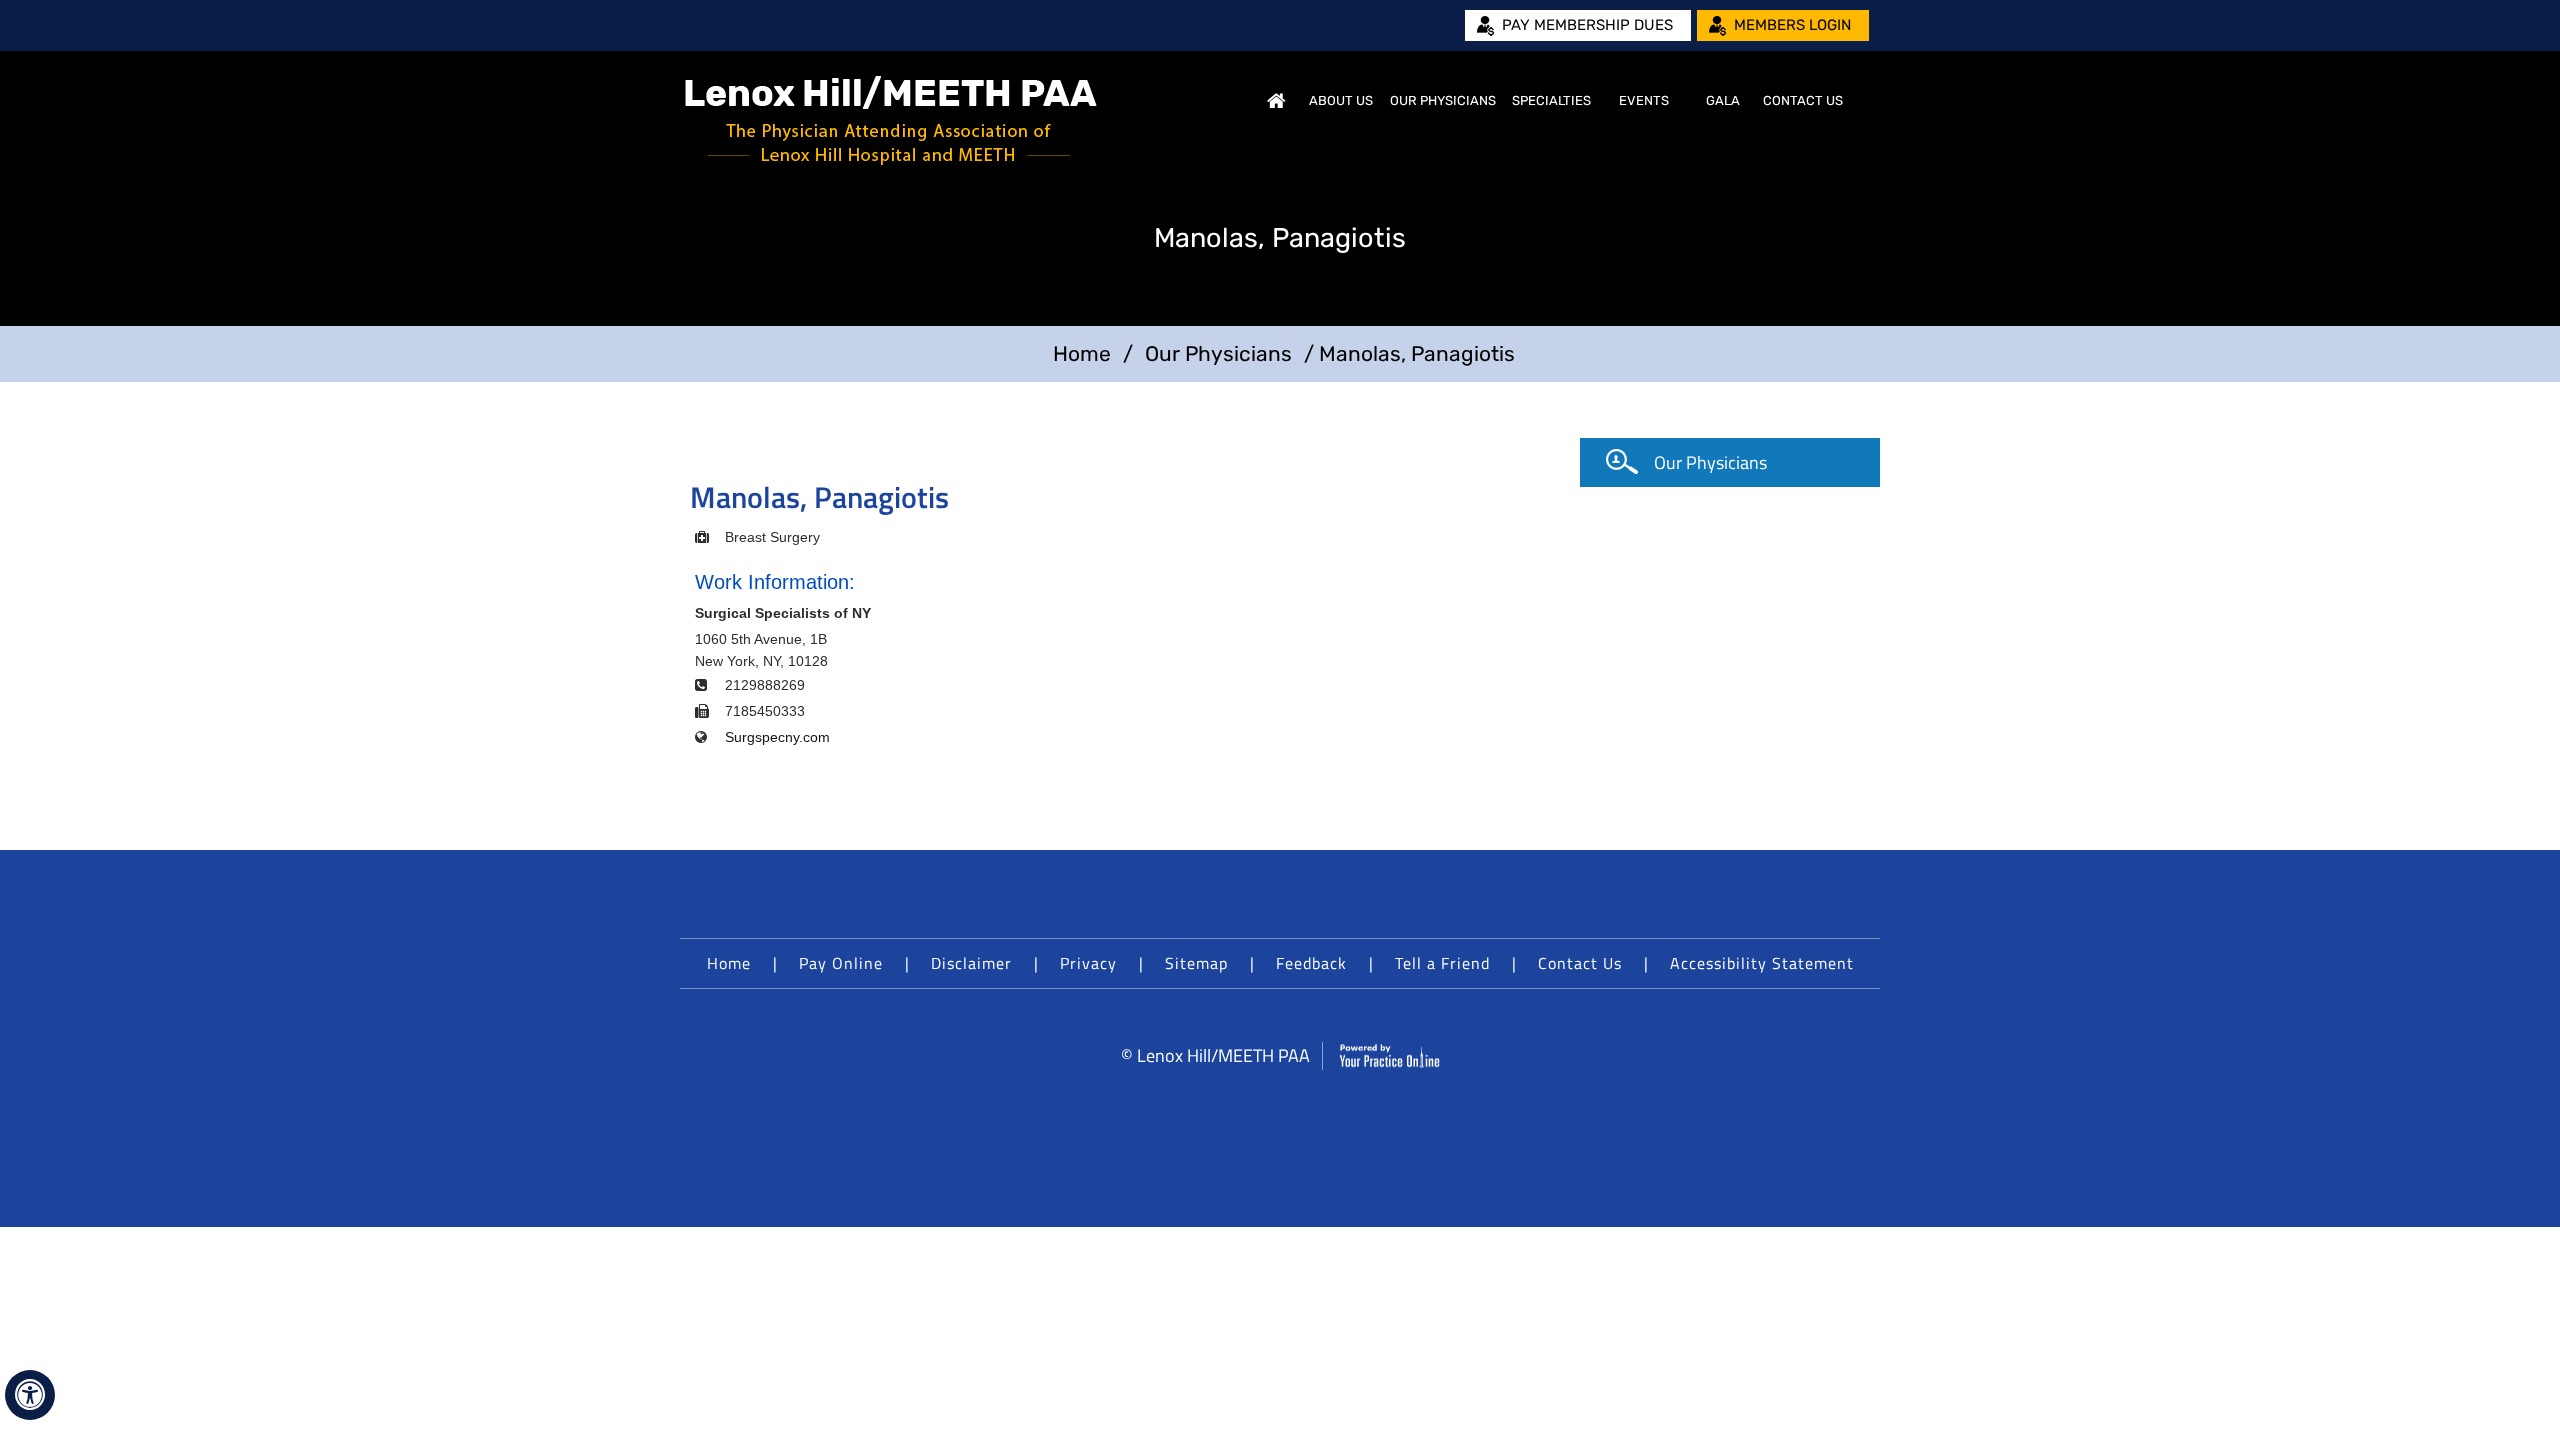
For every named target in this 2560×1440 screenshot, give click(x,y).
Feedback (1311, 963)
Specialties (1551, 100)
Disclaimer (971, 963)
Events (1644, 100)
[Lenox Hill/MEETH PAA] (891, 120)
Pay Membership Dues (1587, 25)
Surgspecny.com (777, 737)
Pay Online (841, 963)
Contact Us (1803, 100)
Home (1276, 101)
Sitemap (1196, 963)
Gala (1723, 100)
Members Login (1792, 25)
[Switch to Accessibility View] (30, 1395)
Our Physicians (1443, 100)
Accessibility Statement (1762, 963)
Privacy (1088, 963)
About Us (1341, 100)
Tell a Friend (1442, 963)
